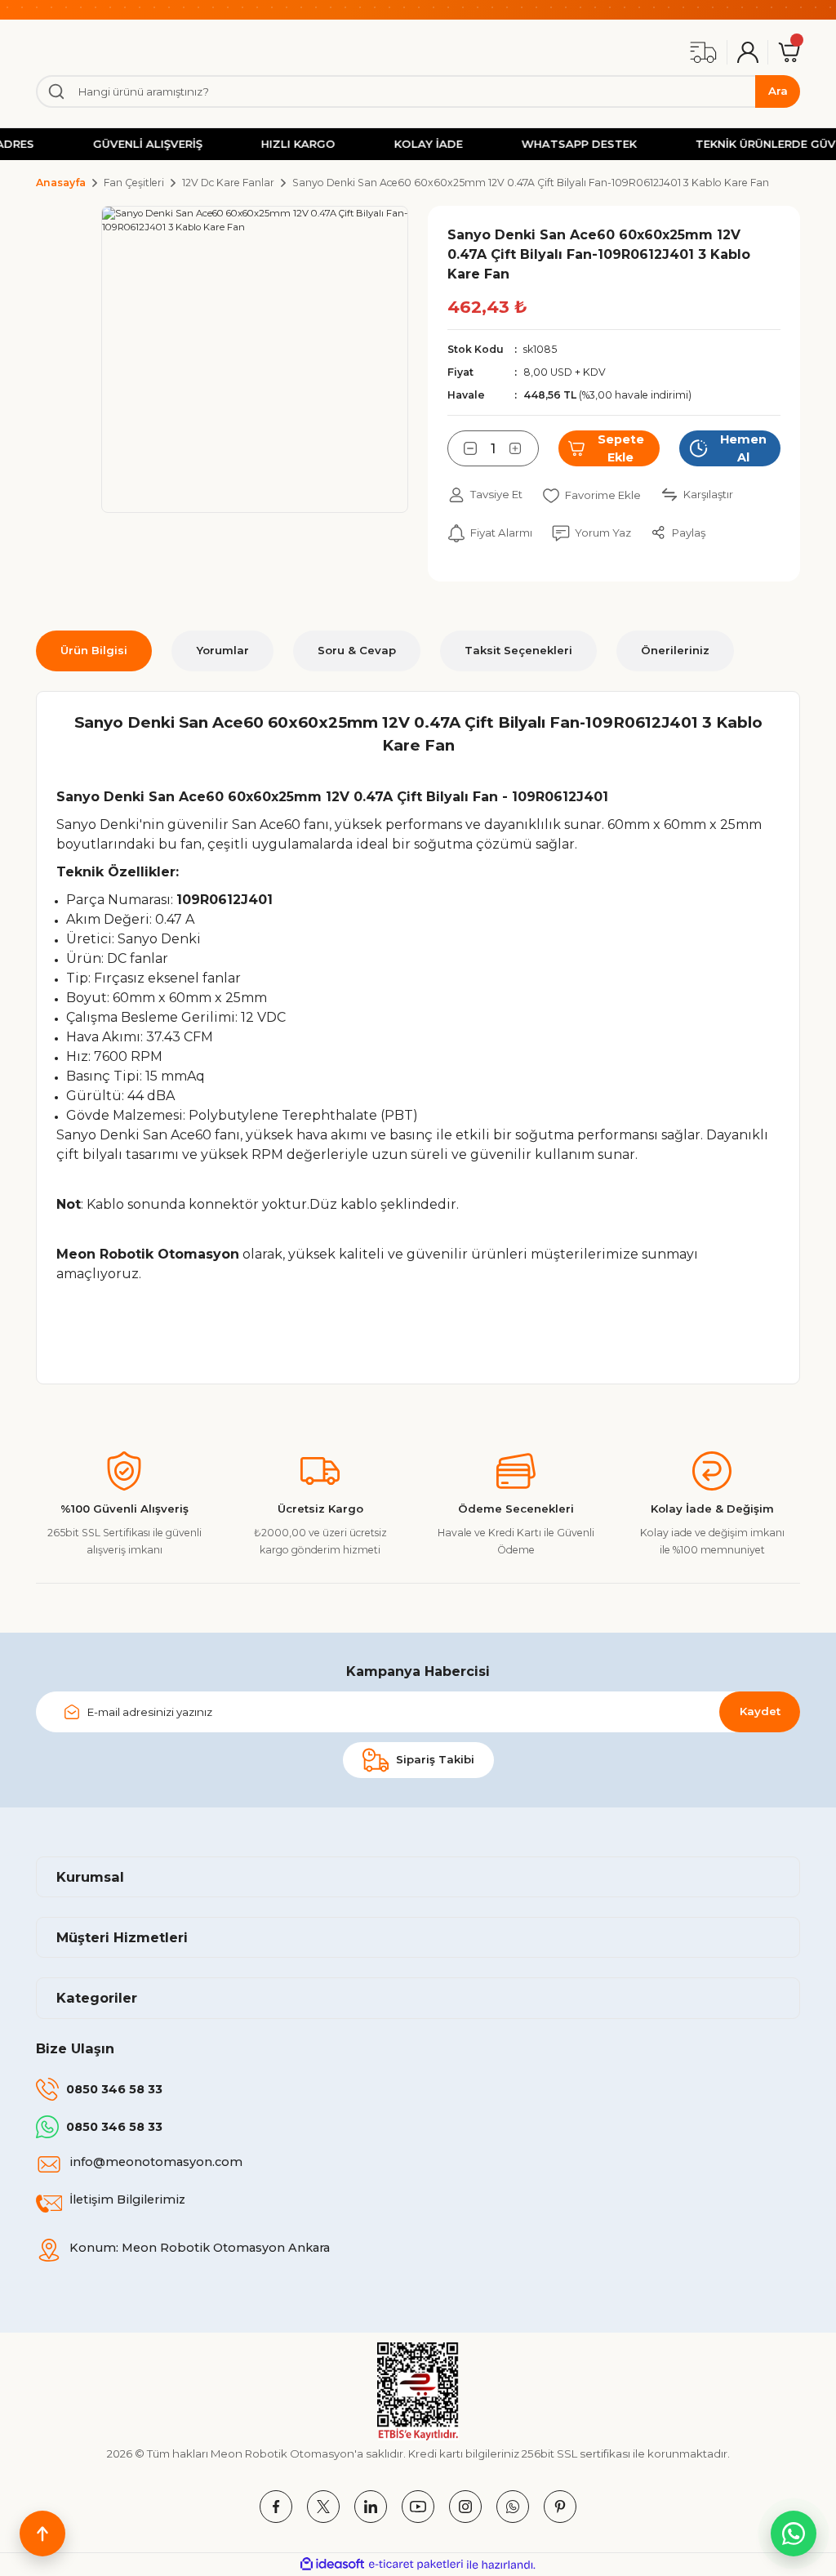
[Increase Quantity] (524, 448)
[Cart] (789, 52)
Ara (778, 91)
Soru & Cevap (357, 650)
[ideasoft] (332, 2565)
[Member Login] (748, 52)
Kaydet (760, 1711)
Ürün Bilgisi (94, 650)
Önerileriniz (675, 650)
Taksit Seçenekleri (518, 650)
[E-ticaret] (416, 2565)
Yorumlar (222, 650)
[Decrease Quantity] (462, 448)
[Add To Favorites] (591, 495)
